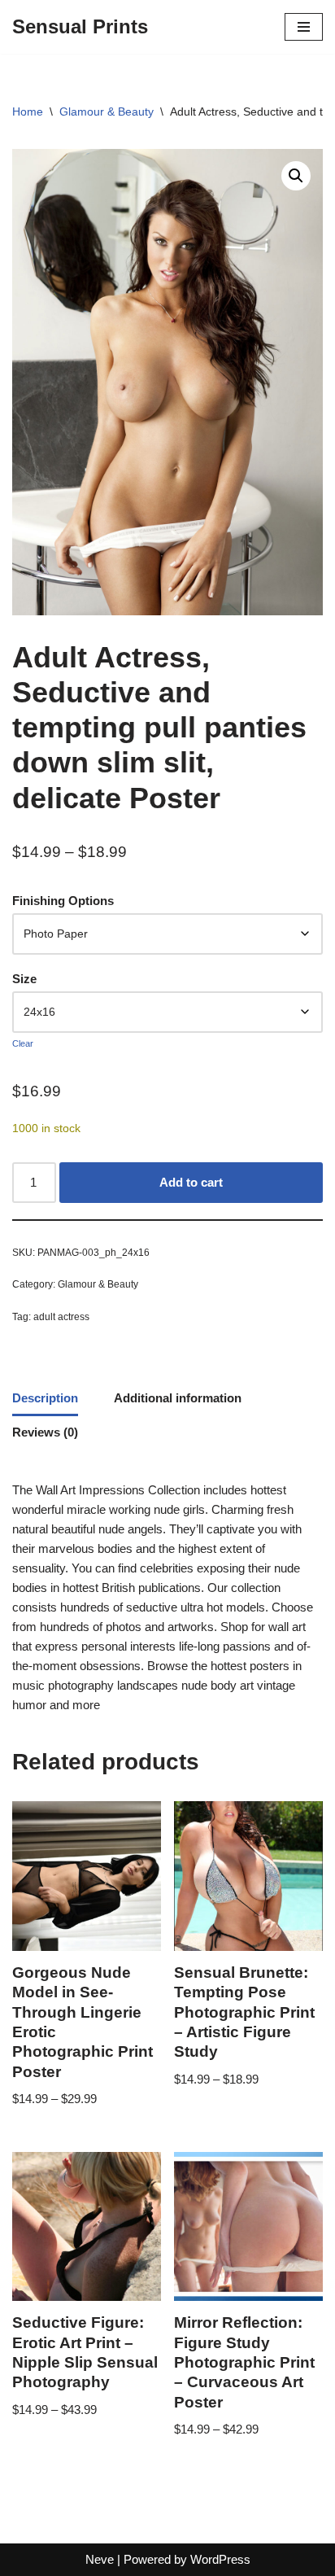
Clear (23, 1043)
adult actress (61, 1317)
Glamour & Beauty (107, 112)
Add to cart (191, 1182)
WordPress (220, 2559)
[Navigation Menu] (304, 27)
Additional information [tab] (178, 1398)
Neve (100, 2559)
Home (28, 112)
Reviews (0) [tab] (45, 1432)
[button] (296, 176)
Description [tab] (45, 1398)
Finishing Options (63, 901)
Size (24, 979)
